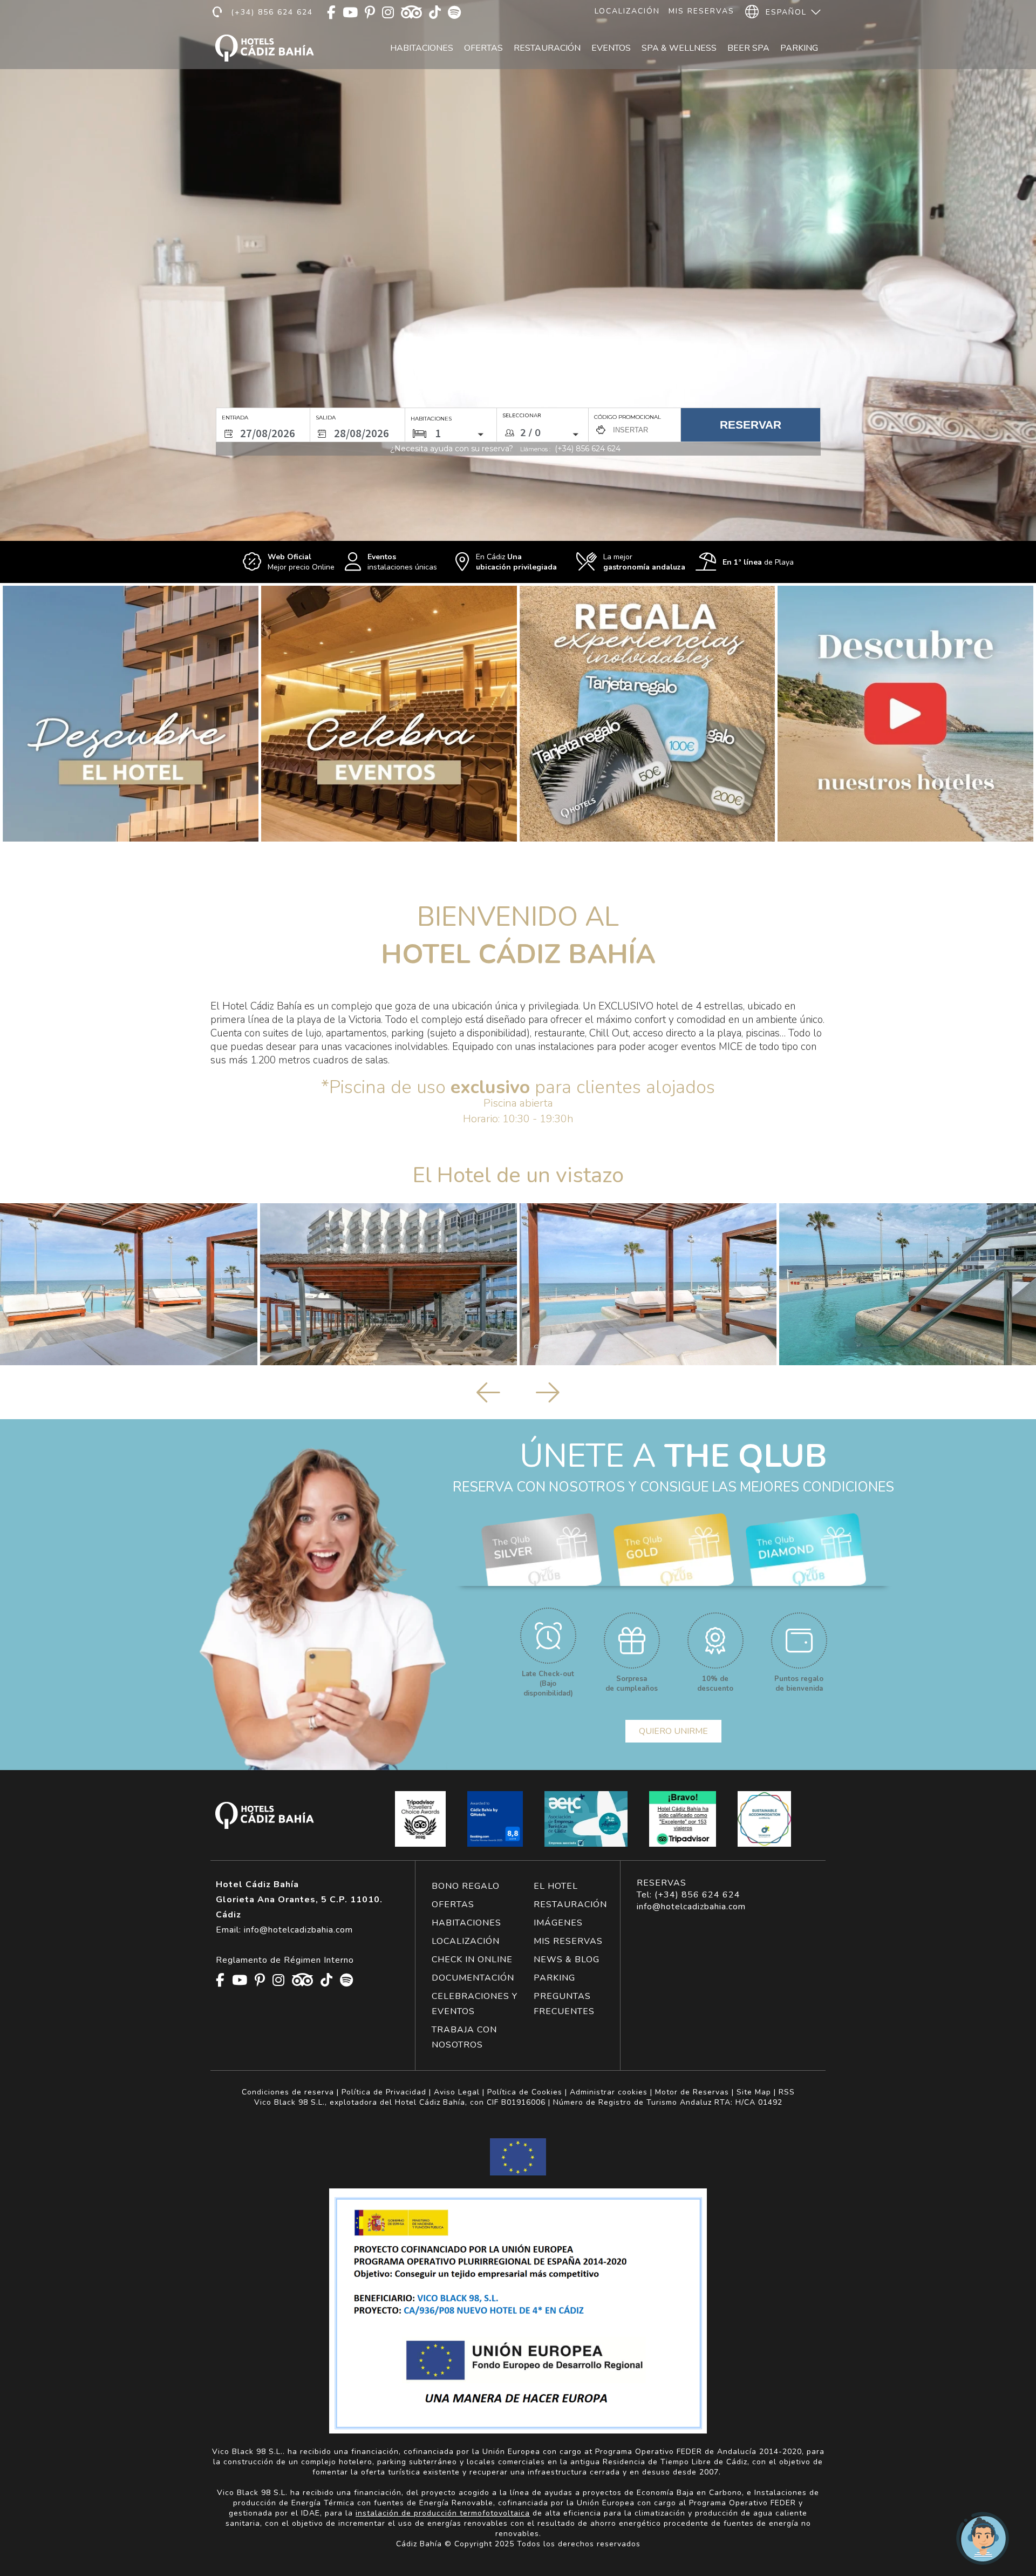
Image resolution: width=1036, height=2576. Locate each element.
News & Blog (567, 1960)
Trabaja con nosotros (464, 2037)
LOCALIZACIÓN (466, 1941)
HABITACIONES (466, 1923)
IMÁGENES (558, 1923)
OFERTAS (453, 1904)
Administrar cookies (609, 2092)
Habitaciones (422, 48)
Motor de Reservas (692, 2092)
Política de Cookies (525, 2092)
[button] (22, 292)
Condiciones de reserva (288, 2092)
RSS (787, 2092)
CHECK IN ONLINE (472, 1960)
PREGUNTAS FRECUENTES (564, 2004)
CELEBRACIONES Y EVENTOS (475, 2004)
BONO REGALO (466, 1886)
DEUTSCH (785, 61)
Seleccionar (522, 416)
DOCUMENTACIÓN (473, 1978)
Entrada (235, 418)
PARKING (554, 1978)
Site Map (754, 2092)
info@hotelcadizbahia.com (691, 1907)
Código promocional (628, 417)
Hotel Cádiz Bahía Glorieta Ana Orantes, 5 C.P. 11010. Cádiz (299, 1900)
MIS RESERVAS (568, 1941)
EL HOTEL (556, 1886)
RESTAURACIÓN (570, 1904)
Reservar (751, 425)
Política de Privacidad (384, 2092)
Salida (326, 418)
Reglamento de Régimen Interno (285, 1960)
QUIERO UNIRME (673, 1731)
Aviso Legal (457, 2092)
